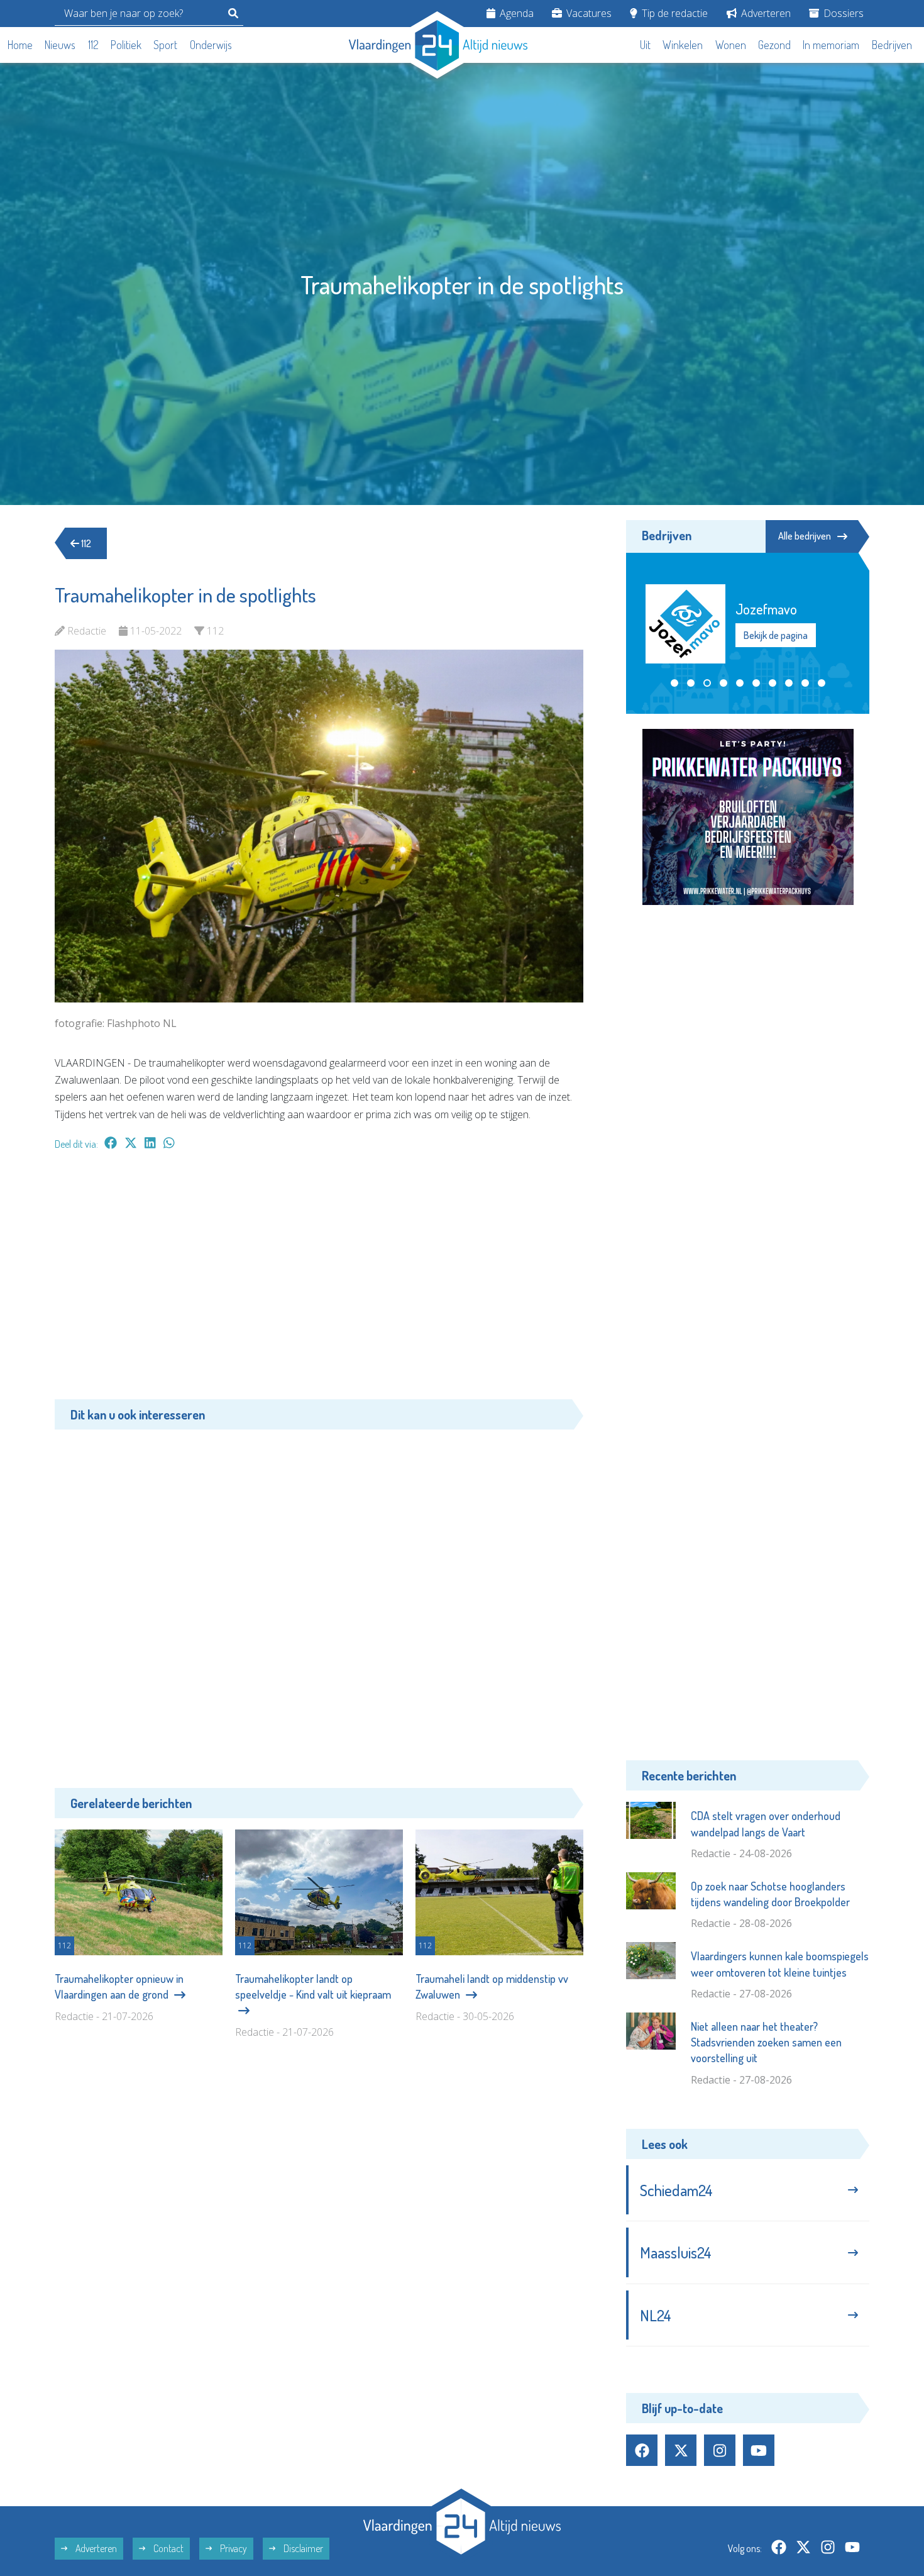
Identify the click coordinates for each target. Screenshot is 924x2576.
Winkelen (683, 45)
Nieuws (60, 45)
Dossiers (842, 13)
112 (93, 45)
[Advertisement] (319, 1281)
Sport (165, 45)
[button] (674, 683)
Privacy (233, 2548)
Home (20, 45)
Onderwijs (211, 45)
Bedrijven (892, 45)
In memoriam (831, 45)
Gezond (774, 45)
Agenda (515, 13)
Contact (168, 2548)
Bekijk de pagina (775, 643)
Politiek (126, 45)
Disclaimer (302, 2548)
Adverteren (765, 13)
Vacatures (588, 13)
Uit (645, 45)
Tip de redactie (674, 13)
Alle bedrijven (805, 536)
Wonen (731, 45)
